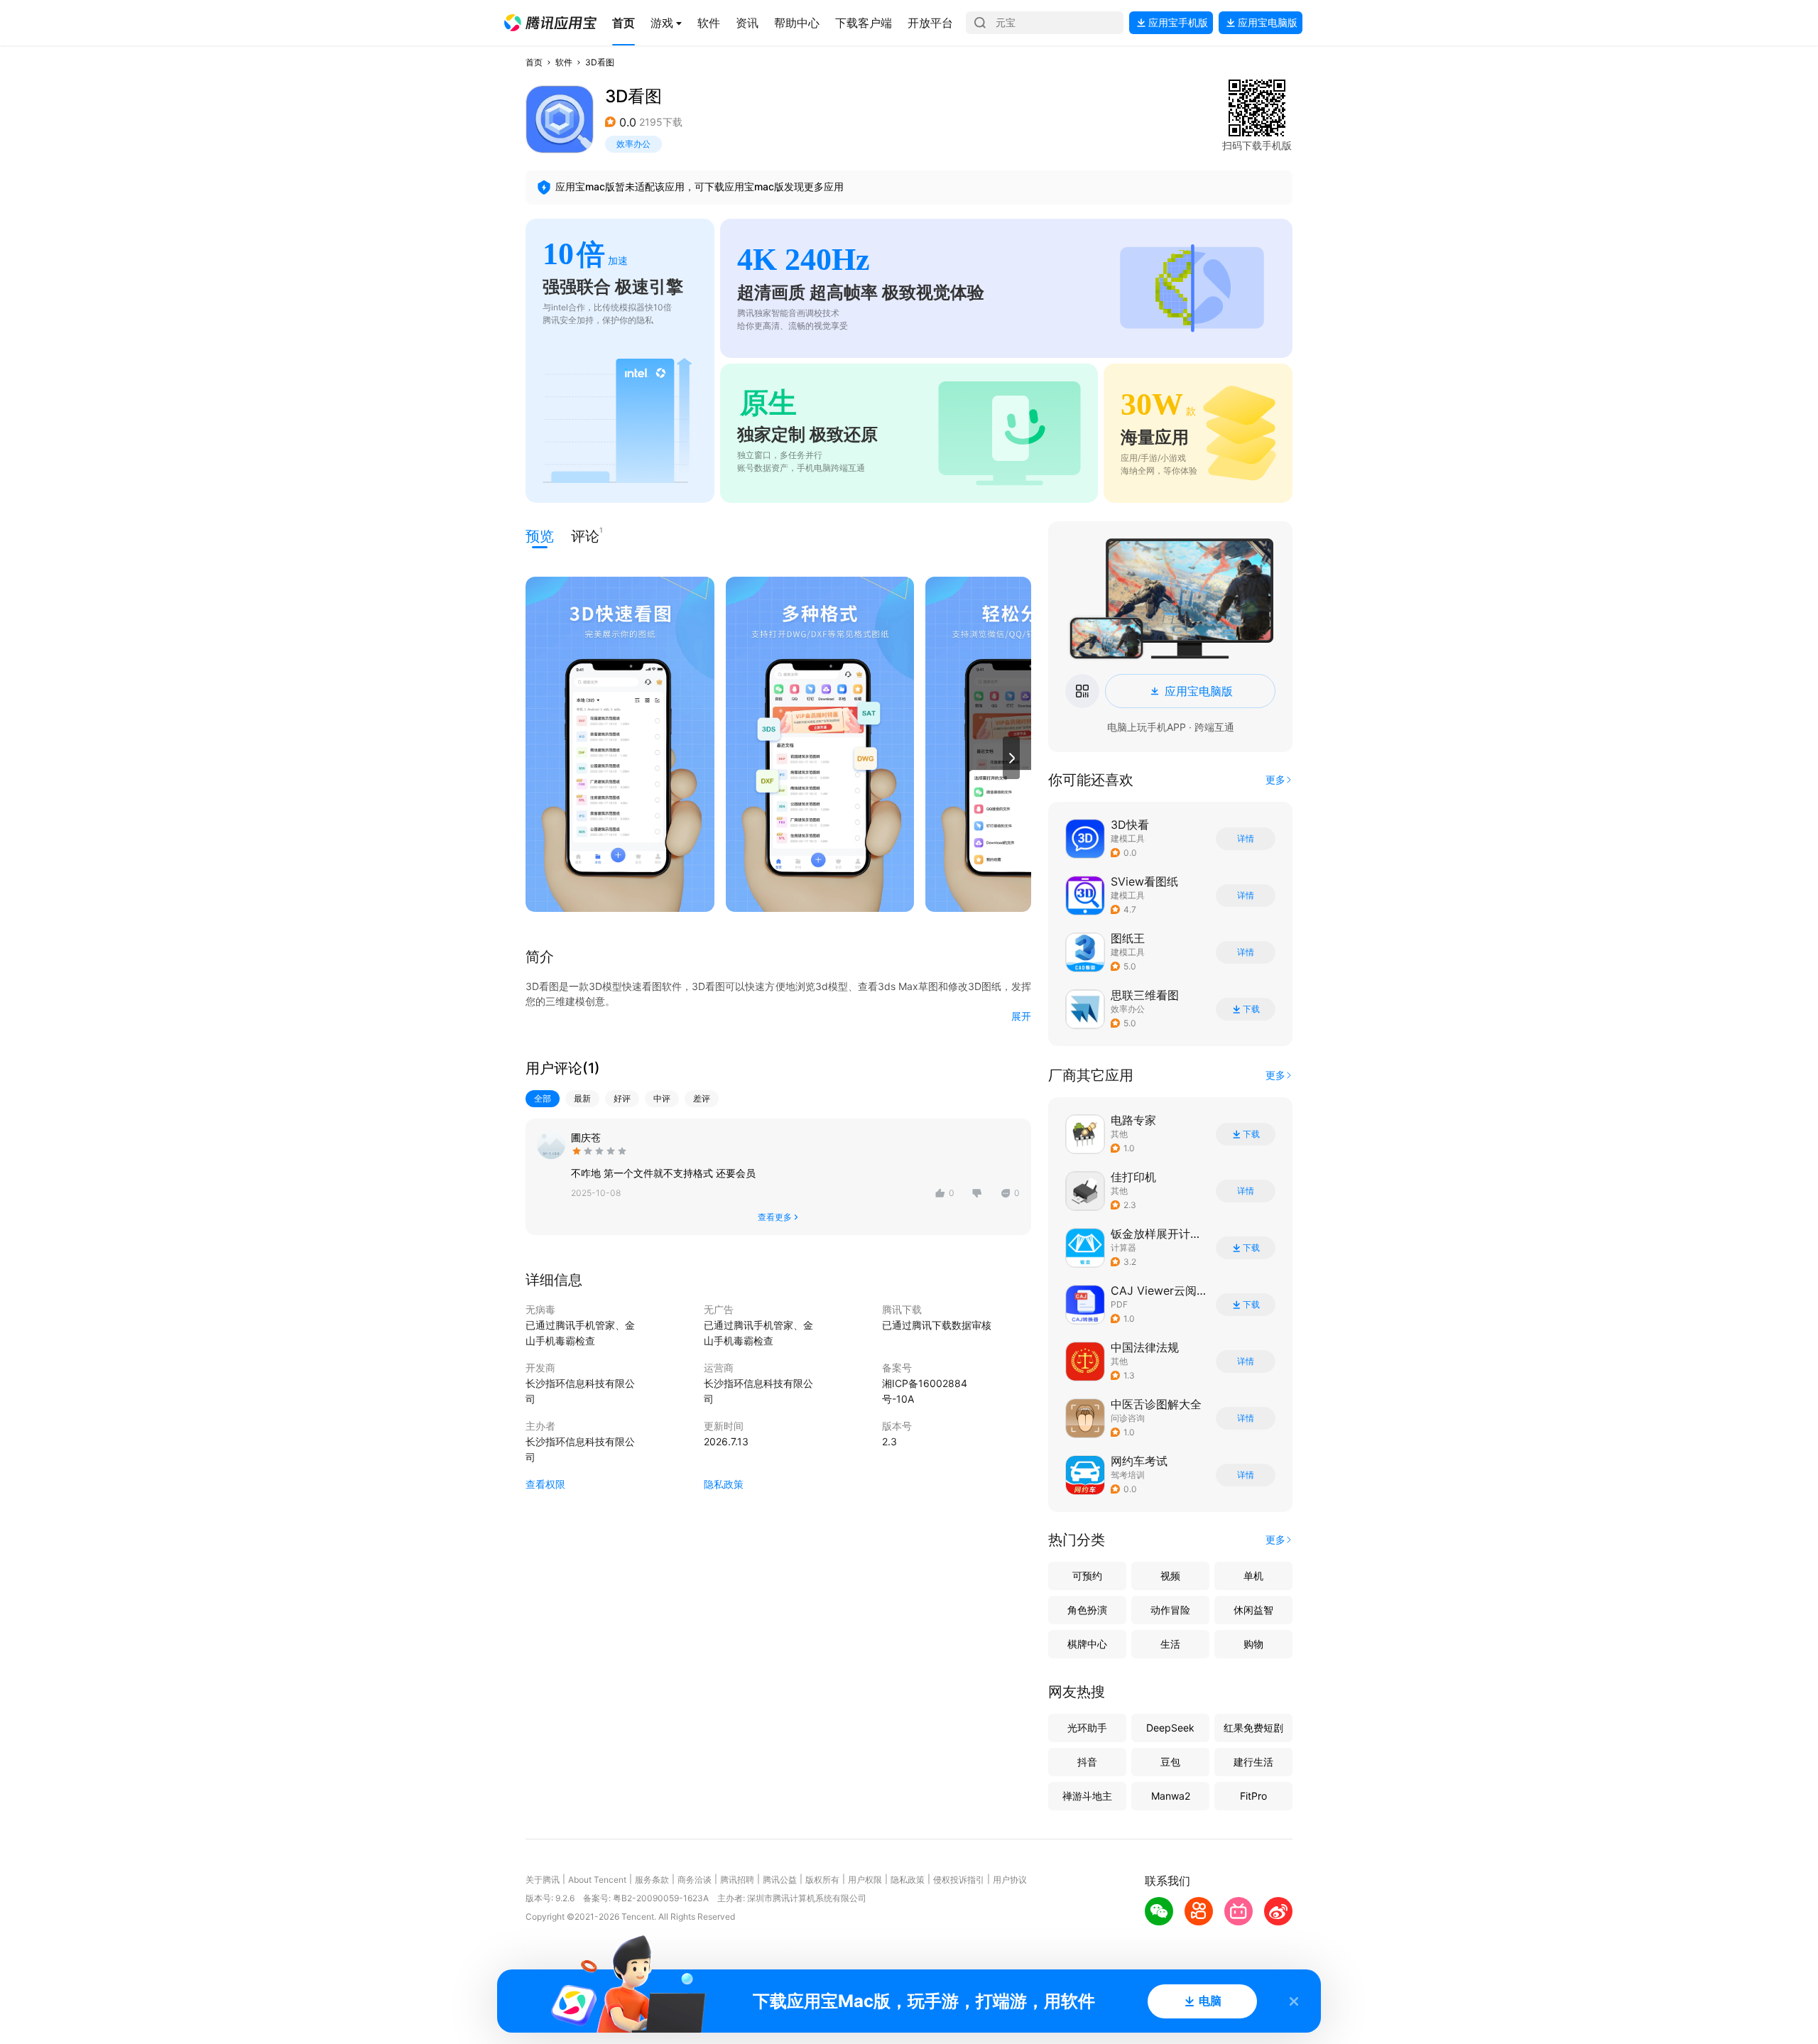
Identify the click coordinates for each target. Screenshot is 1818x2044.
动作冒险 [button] (1170, 1610)
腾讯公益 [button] (780, 1880)
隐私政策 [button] (724, 1484)
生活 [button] (1170, 1644)
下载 (1251, 1009)
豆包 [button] (1170, 1762)
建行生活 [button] (1253, 1762)
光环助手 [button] (1087, 1728)
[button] (550, 23)
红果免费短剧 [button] (1253, 1728)
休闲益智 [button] (1253, 1610)
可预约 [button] (1087, 1576)
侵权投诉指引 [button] (959, 1880)
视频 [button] (1170, 1576)
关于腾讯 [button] (543, 1880)
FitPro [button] (1253, 1796)
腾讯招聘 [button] (737, 1880)
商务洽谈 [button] (695, 1880)
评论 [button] (585, 535)
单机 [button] (1253, 1576)
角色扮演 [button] (1087, 1610)
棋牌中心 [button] (1087, 1644)
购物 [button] (1253, 1644)
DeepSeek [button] (1170, 1728)
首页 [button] (534, 62)
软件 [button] (564, 62)
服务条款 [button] (652, 1880)
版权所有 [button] (822, 1880)
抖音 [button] (1087, 1762)
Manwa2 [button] (1171, 1796)
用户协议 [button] (1010, 1880)
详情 (1246, 839)
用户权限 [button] (865, 1880)
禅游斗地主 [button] (1087, 1796)
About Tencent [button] (597, 1880)
